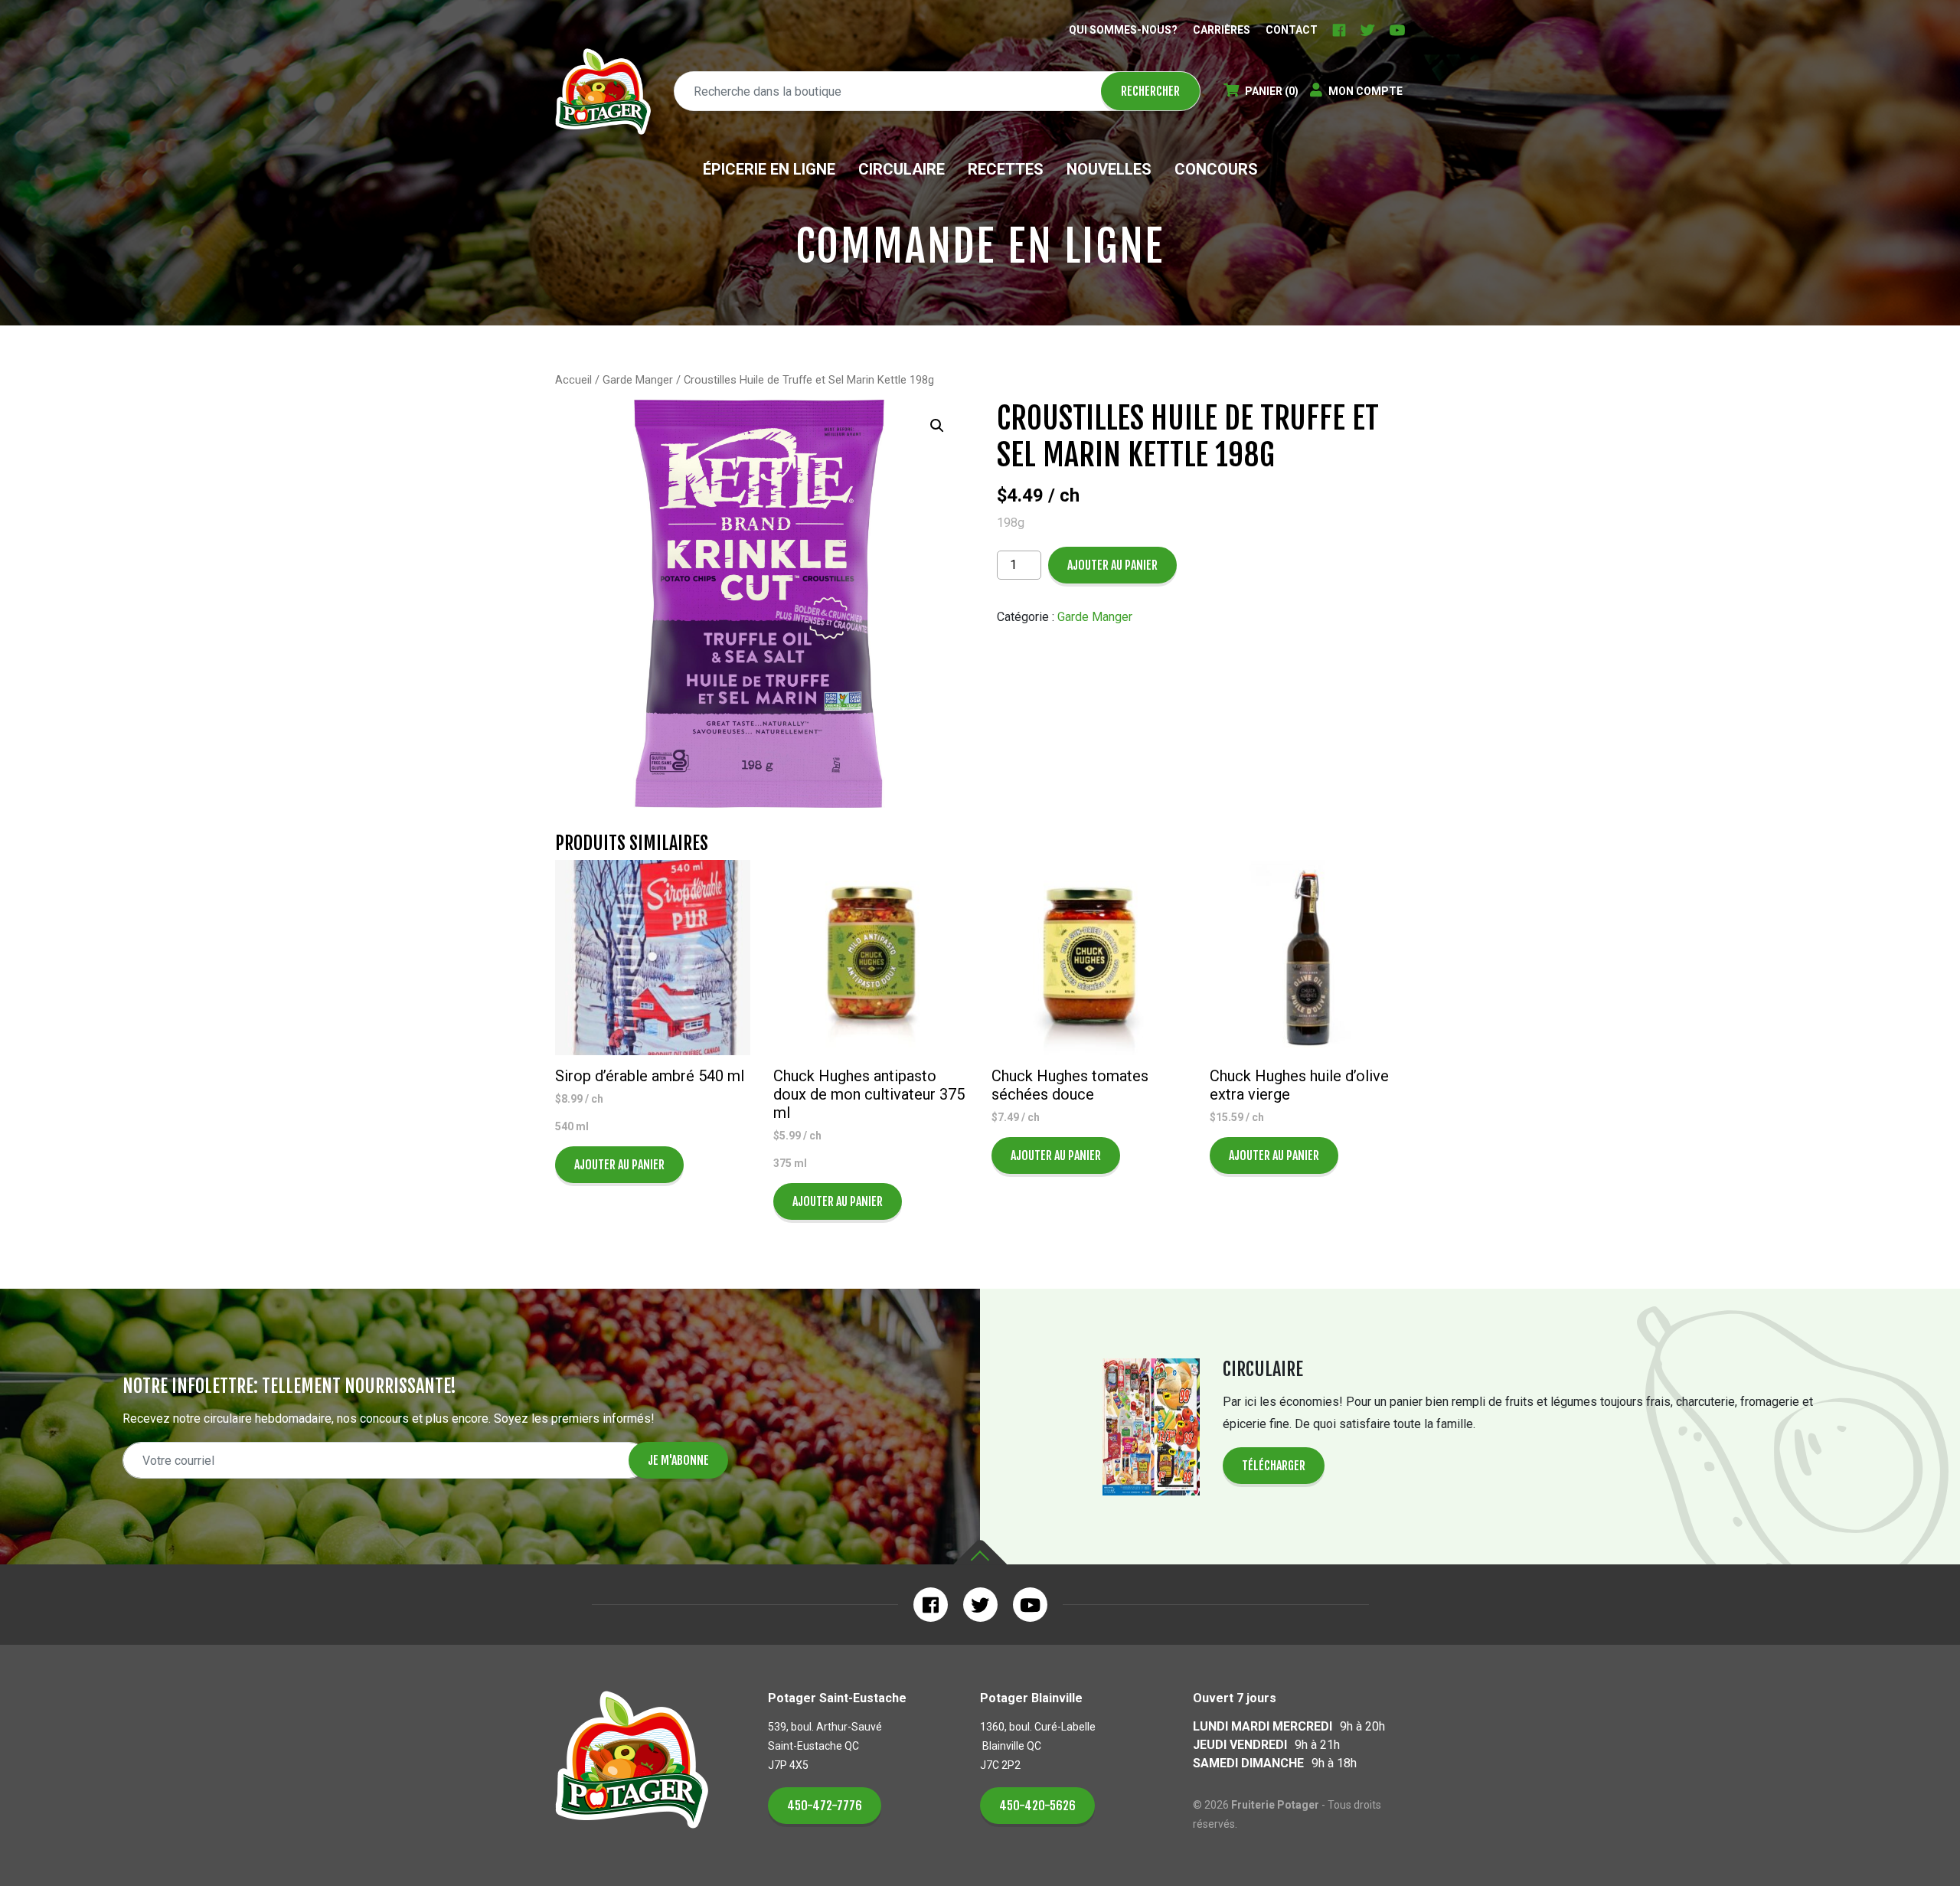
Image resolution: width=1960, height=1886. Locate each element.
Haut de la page (980, 1553)
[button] (937, 426)
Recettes (1006, 169)
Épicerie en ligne (769, 169)
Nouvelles (1109, 169)
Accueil (573, 380)
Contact (1292, 30)
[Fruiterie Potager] (603, 92)
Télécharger (1274, 1466)
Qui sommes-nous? (1123, 30)
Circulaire (902, 169)
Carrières (1222, 30)
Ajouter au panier (1112, 565)
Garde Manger (638, 380)
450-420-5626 (1037, 1806)
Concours (1216, 169)
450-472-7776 (825, 1806)
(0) (1272, 91)
